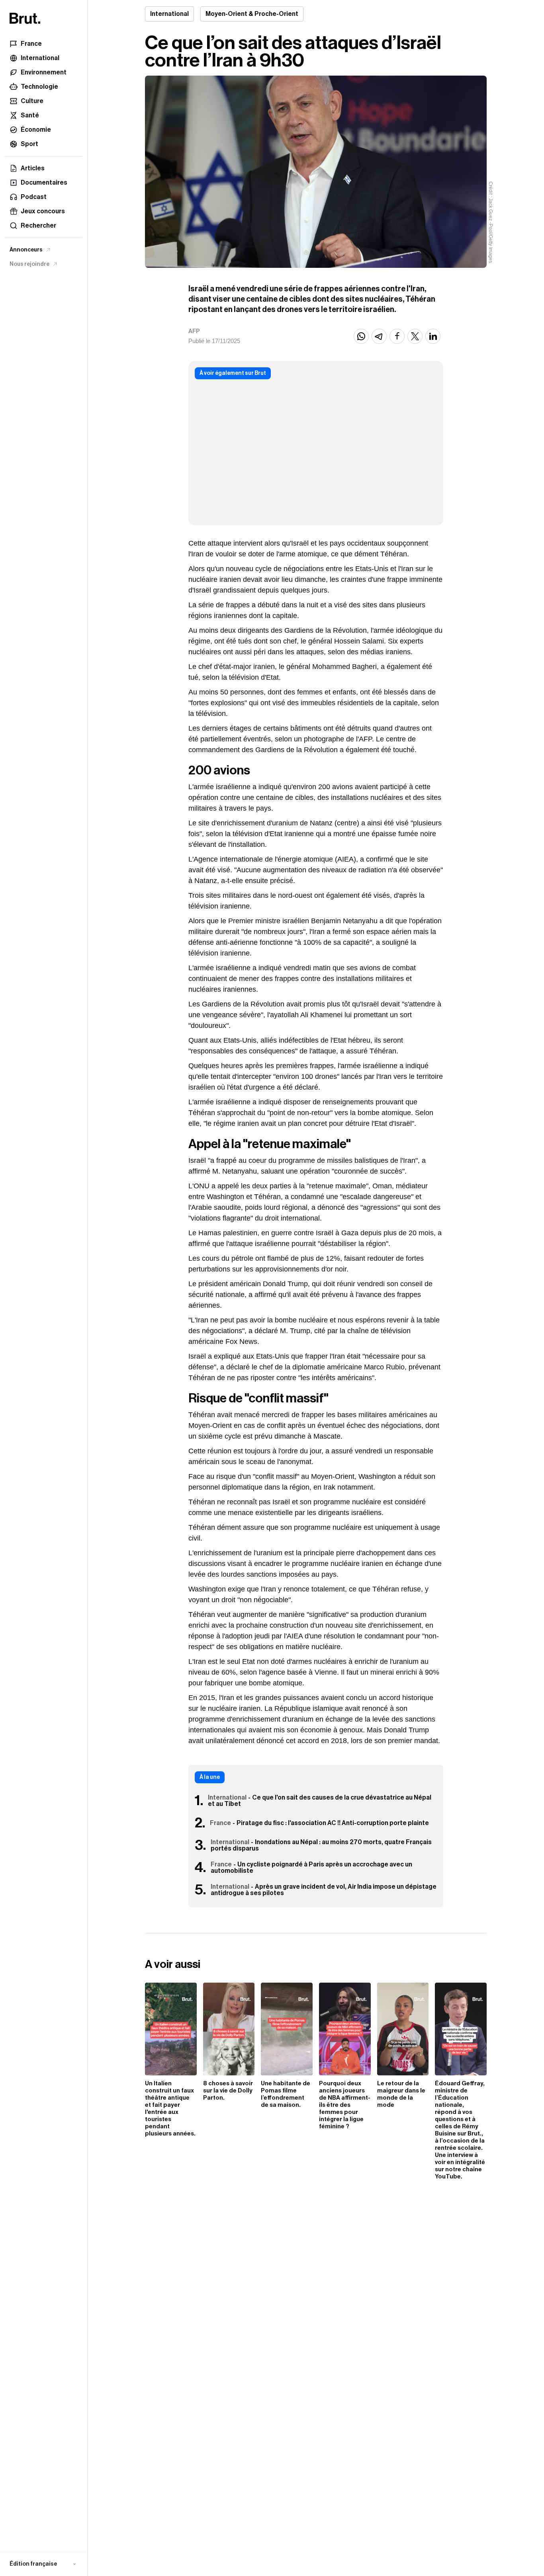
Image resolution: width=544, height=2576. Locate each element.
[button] (44, 2564)
